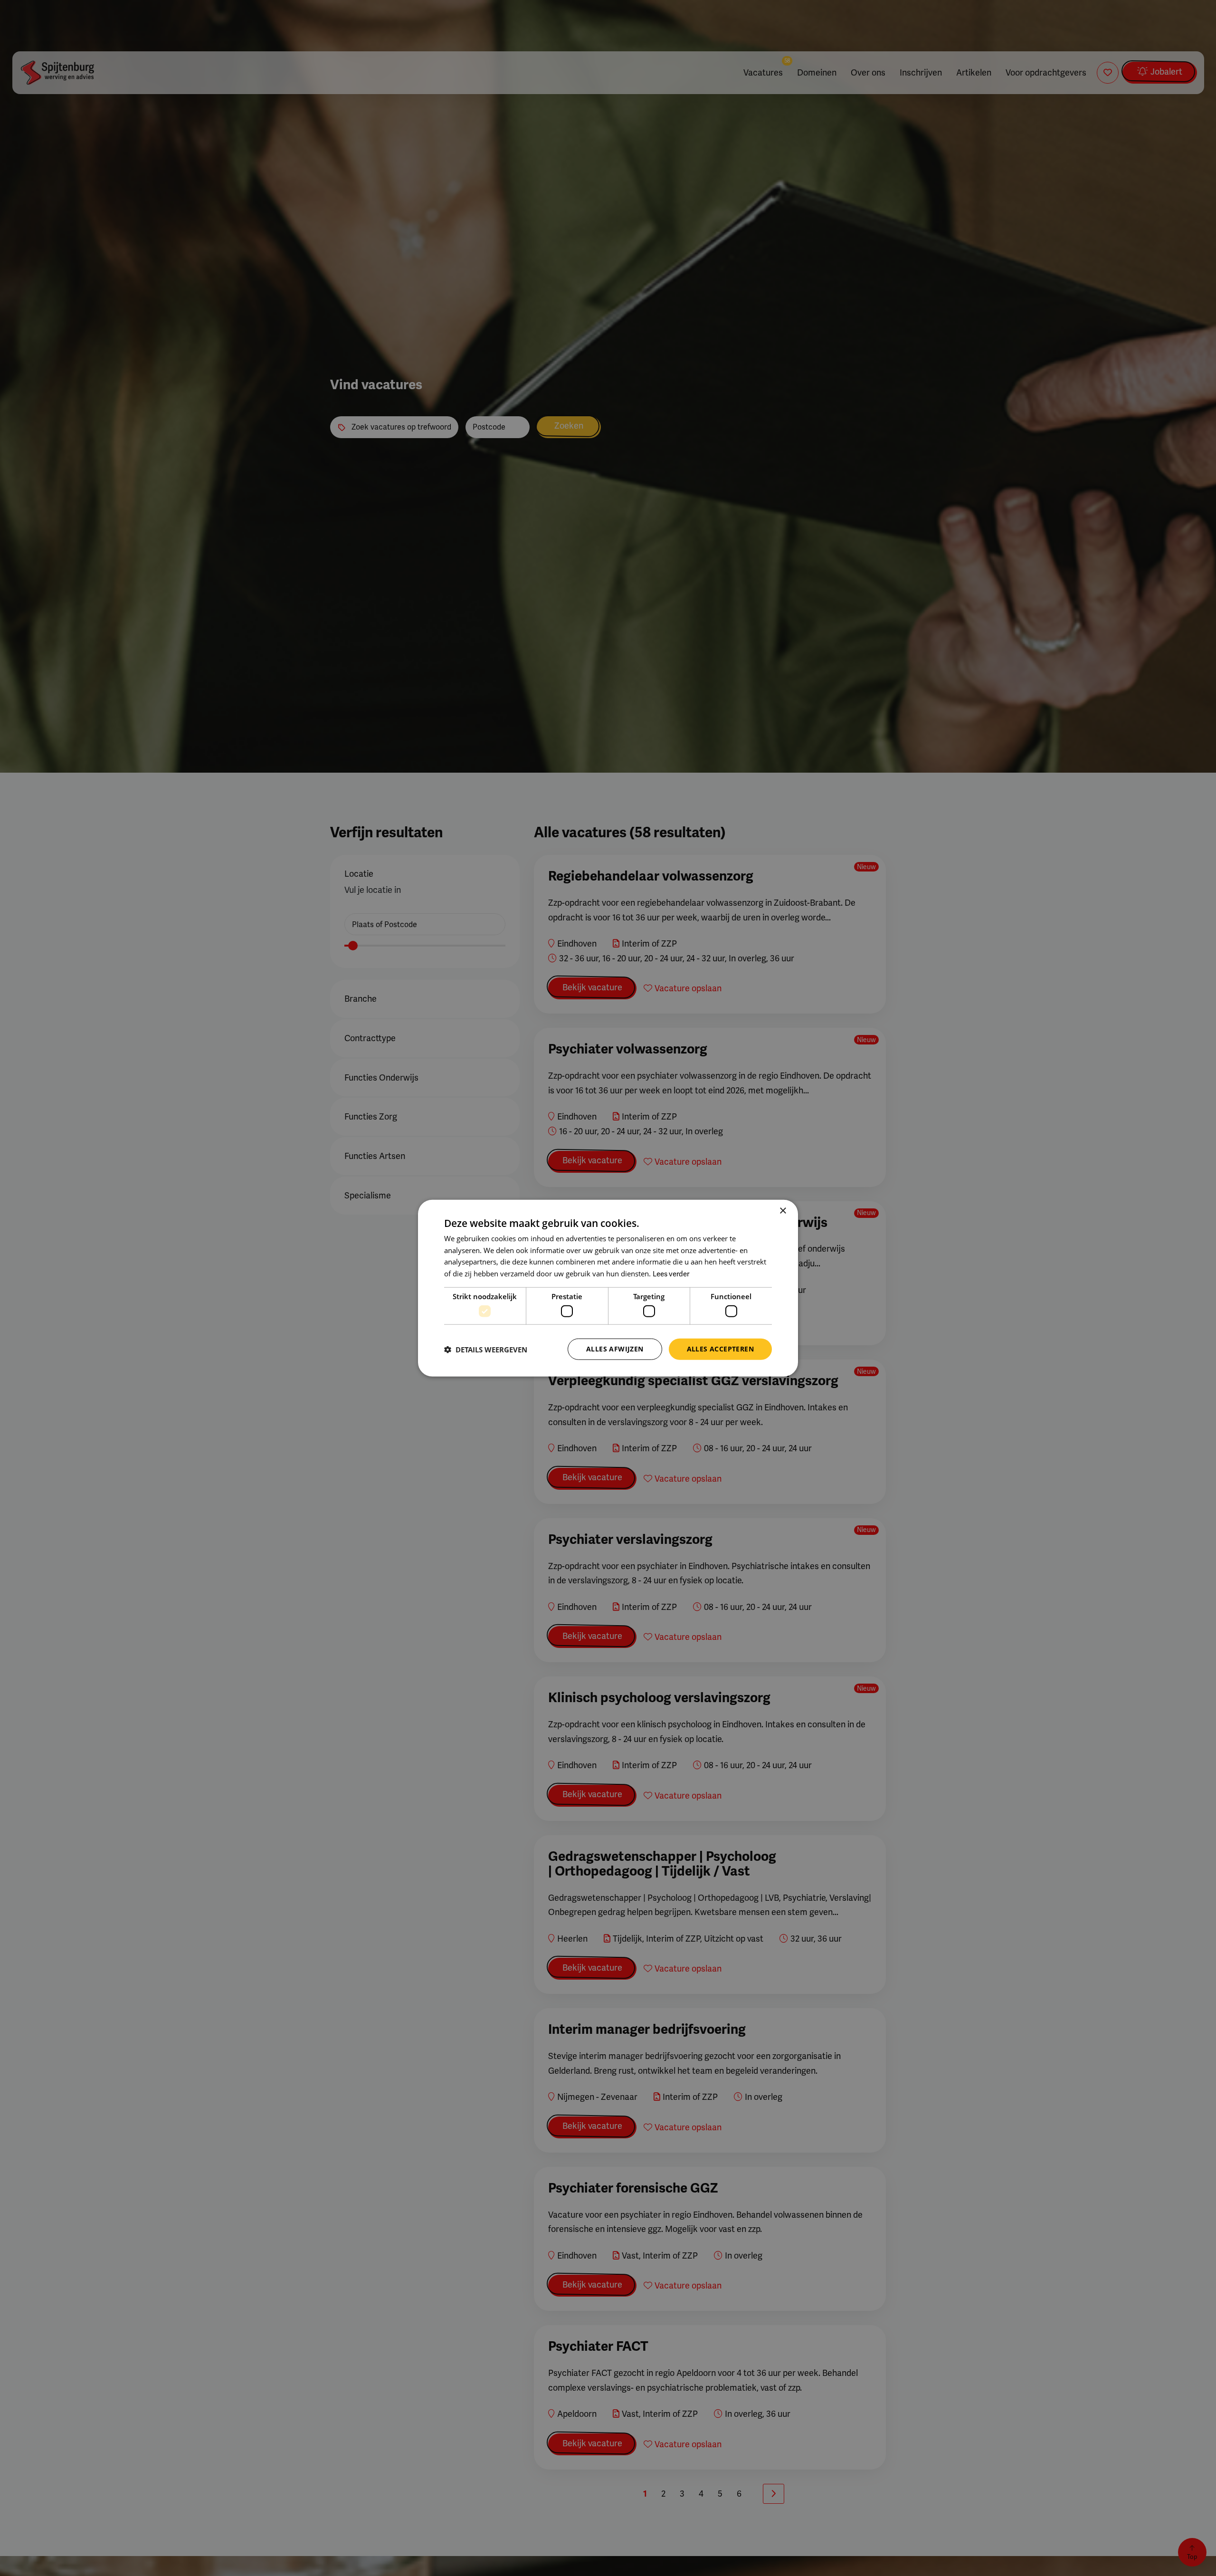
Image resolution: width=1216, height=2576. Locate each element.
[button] (486, 1349)
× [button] (783, 1211)
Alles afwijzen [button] (615, 1349)
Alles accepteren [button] (720, 1349)
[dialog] (608, 1288)
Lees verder (671, 1274)
